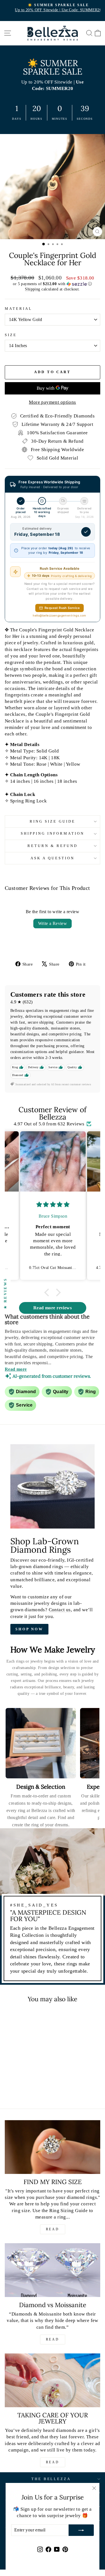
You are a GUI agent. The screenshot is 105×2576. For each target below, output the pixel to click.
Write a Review (53, 923)
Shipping (32, 289)
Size (11, 335)
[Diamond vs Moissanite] (53, 2270)
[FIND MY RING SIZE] (53, 2147)
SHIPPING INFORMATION (53, 833)
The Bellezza (51, 2479)
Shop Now (29, 1629)
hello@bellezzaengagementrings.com (60, 615)
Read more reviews (53, 1308)
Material (18, 309)
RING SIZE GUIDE (53, 821)
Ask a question (53, 858)
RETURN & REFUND (53, 846)
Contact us (60, 1610)
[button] (53, 284)
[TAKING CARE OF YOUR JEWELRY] (53, 2380)
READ (53, 2229)
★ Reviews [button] (5, 1293)
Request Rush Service (62, 608)
